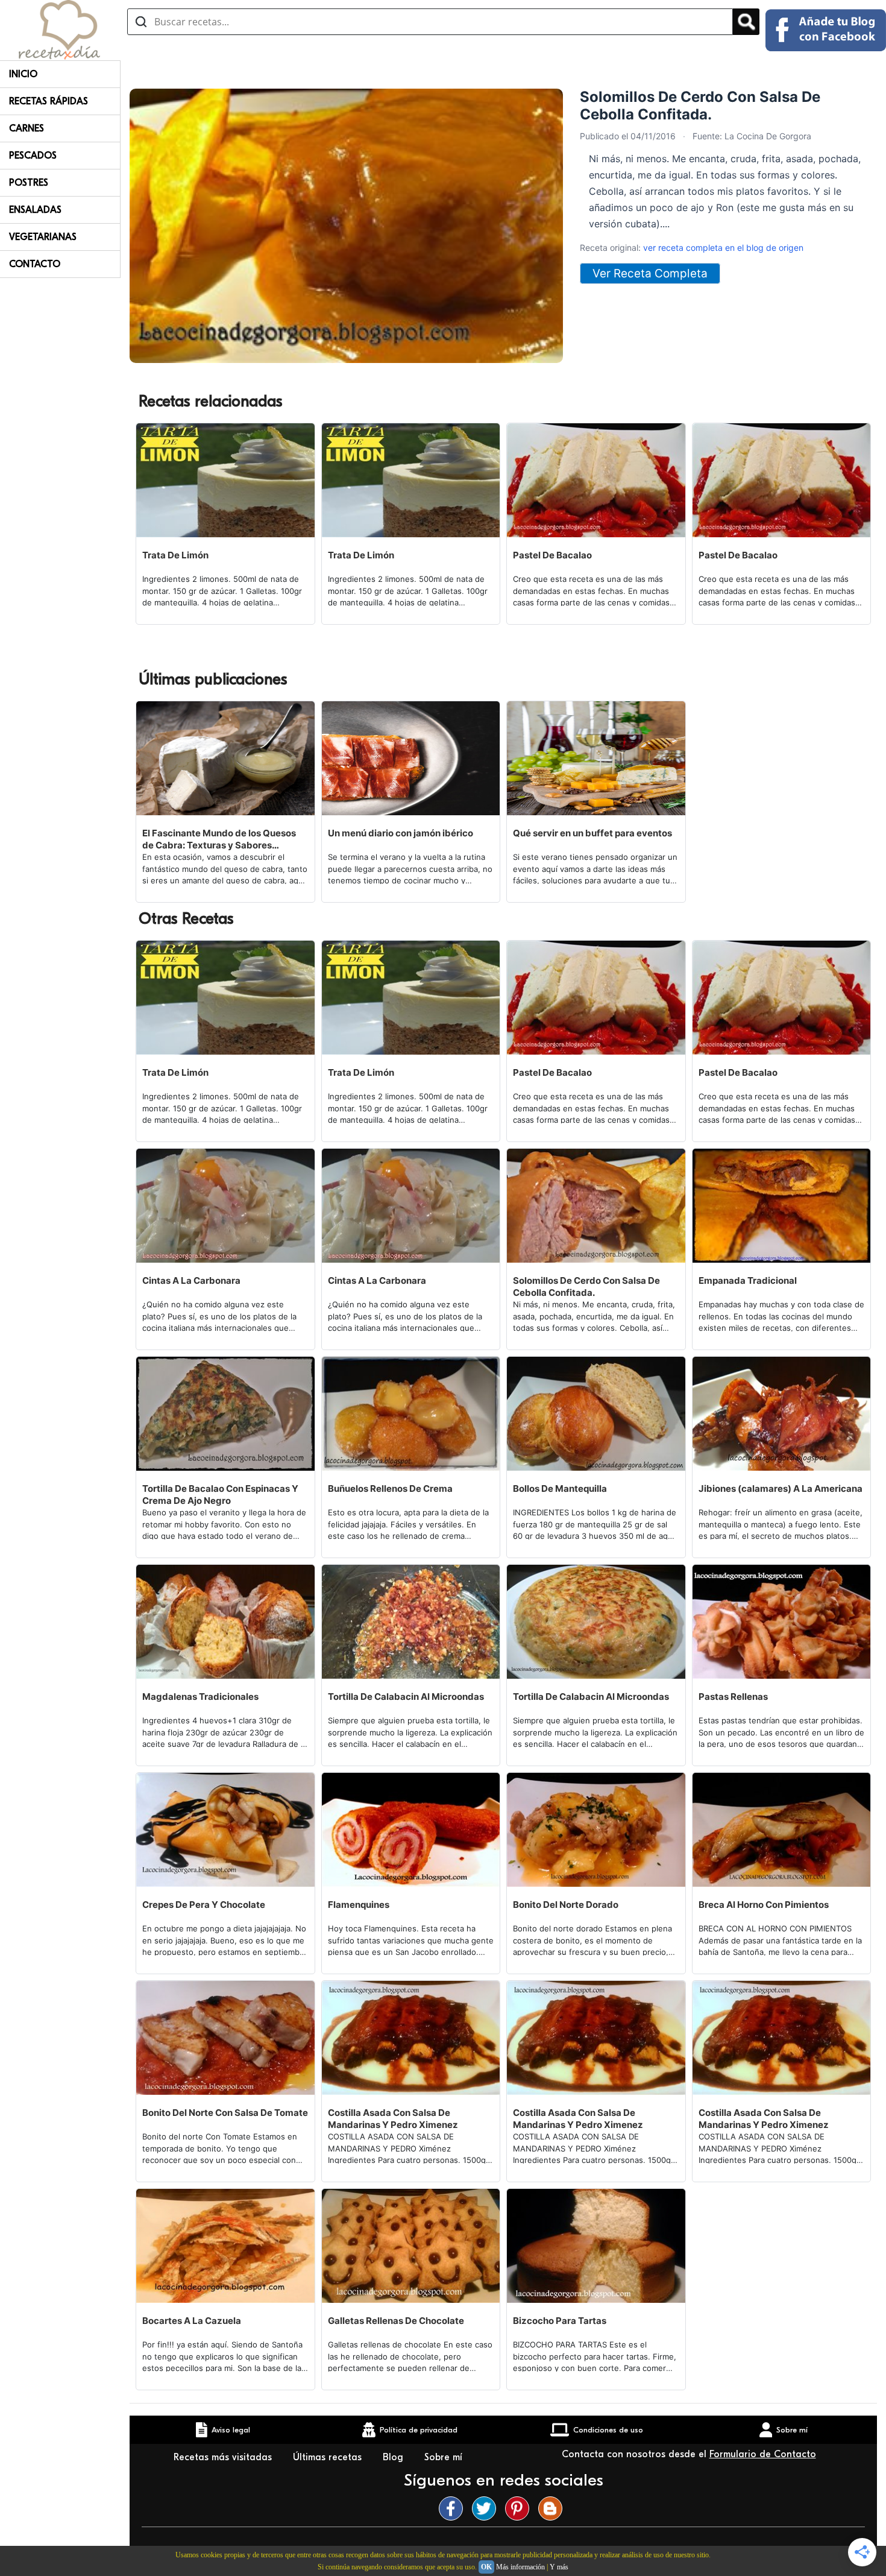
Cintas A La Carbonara (191, 1280)
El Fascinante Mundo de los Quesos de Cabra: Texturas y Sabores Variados (219, 839)
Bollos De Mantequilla (560, 1488)
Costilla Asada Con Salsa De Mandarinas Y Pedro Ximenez (393, 2119)
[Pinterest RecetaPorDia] (520, 2508)
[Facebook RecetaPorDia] (454, 2508)
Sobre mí (445, 2457)
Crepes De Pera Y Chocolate (204, 1905)
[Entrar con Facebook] (826, 30)
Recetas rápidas (49, 101)
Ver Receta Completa (650, 273)
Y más (559, 2567)
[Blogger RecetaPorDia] (553, 2508)
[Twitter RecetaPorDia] (487, 2508)
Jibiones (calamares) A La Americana (781, 1488)
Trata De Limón (175, 555)
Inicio (23, 74)
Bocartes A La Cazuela (192, 2321)
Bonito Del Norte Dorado (566, 1905)
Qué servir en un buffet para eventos (592, 833)
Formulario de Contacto (763, 2454)
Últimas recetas (329, 2457)
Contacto (35, 264)
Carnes (27, 128)
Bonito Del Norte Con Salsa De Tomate (225, 2113)
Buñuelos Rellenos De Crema (390, 1488)
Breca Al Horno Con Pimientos (764, 1905)
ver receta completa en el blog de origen (723, 248)
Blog (394, 2457)
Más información (520, 2567)
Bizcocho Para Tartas (560, 2321)
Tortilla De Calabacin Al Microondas (406, 1697)
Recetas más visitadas (224, 2457)
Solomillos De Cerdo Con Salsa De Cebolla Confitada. (586, 1286)
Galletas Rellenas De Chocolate (396, 2321)
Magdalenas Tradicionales (200, 1697)
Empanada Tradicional (748, 1280)
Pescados (33, 156)
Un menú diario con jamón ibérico (401, 833)
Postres (29, 183)
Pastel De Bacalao (552, 555)
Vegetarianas (43, 237)
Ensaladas (35, 210)
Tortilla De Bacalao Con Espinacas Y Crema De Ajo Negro (220, 1495)
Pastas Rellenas (733, 1697)
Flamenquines (359, 1905)
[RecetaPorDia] (59, 29)
